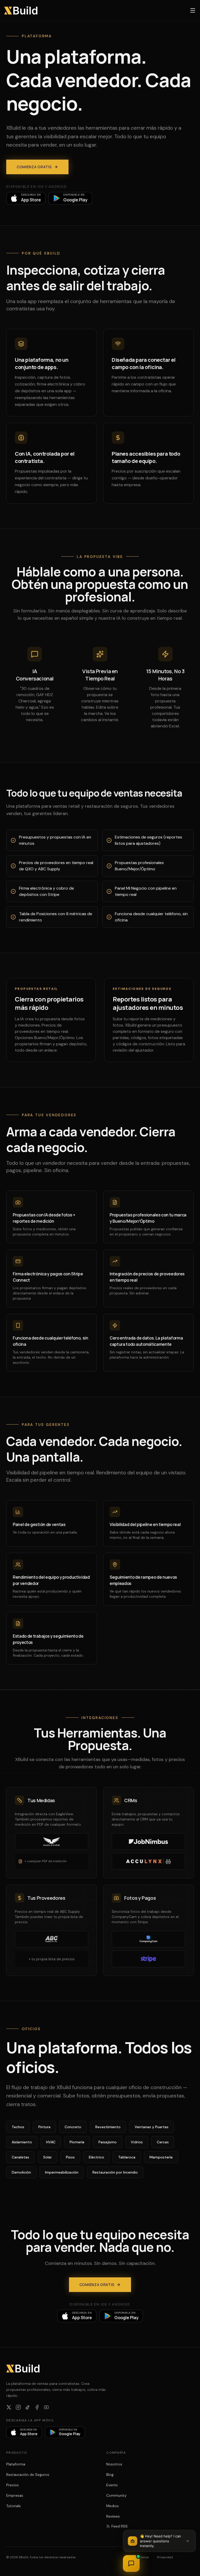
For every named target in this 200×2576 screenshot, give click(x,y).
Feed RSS (120, 2526)
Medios (113, 2506)
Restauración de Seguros (28, 2475)
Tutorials (14, 2506)
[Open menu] (193, 10)
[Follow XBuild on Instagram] (18, 2407)
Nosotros (114, 2464)
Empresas (15, 2495)
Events (112, 2485)
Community (116, 2495)
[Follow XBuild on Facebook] (37, 2407)
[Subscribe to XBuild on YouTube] (46, 2407)
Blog (110, 2475)
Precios (12, 2485)
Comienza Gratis (34, 167)
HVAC (51, 2142)
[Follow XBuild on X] (9, 2407)
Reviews (113, 2516)
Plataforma (16, 2464)
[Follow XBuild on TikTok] (28, 2407)
